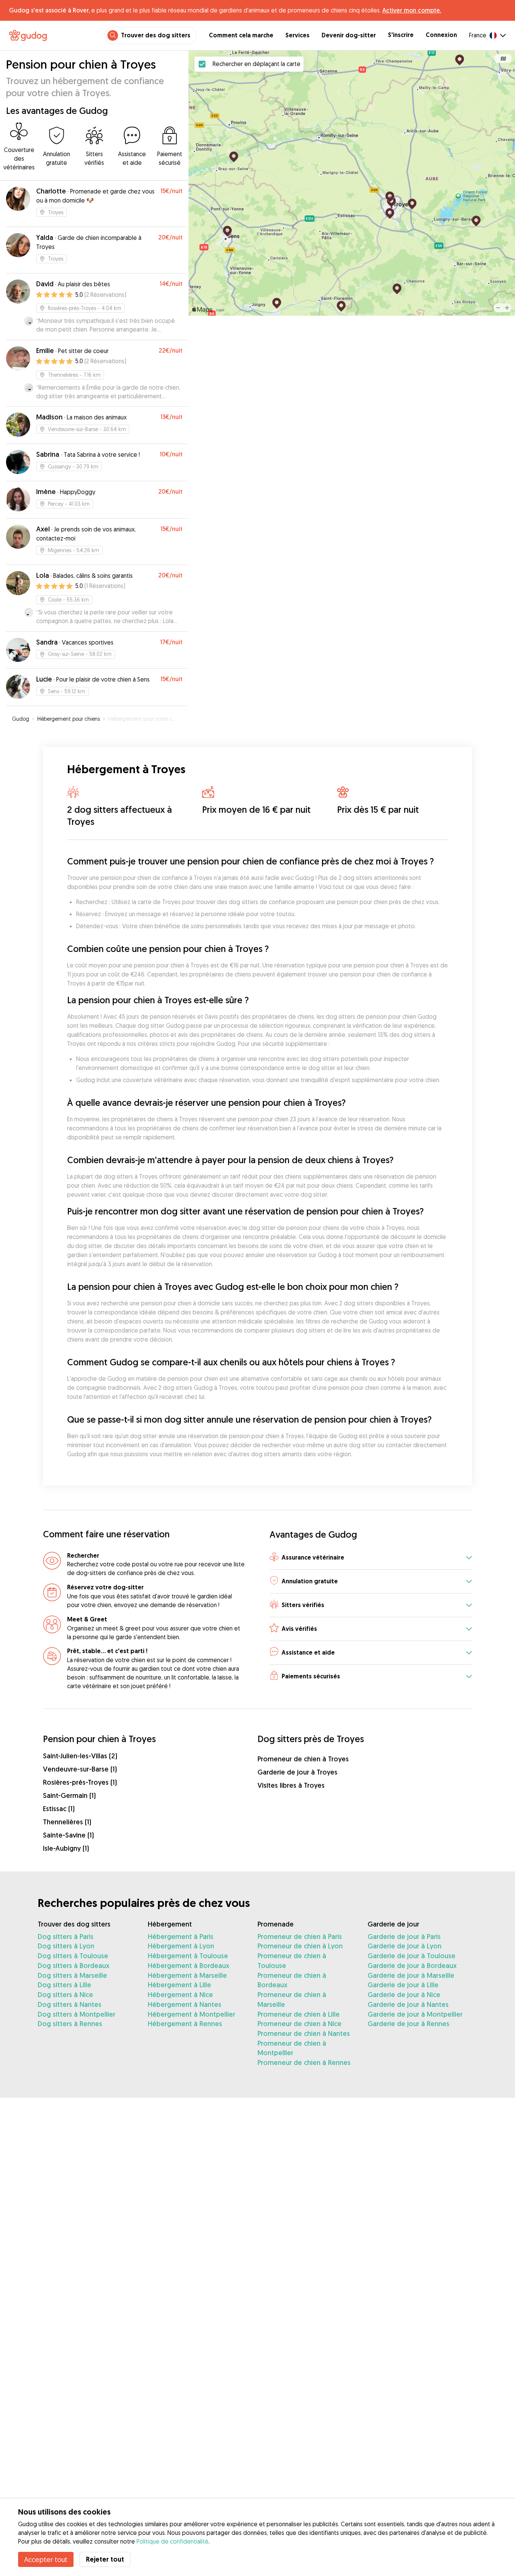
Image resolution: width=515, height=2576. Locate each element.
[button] (371, 1558)
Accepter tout (46, 2559)
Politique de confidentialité (172, 2541)
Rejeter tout (105, 2559)
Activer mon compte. (412, 10)
